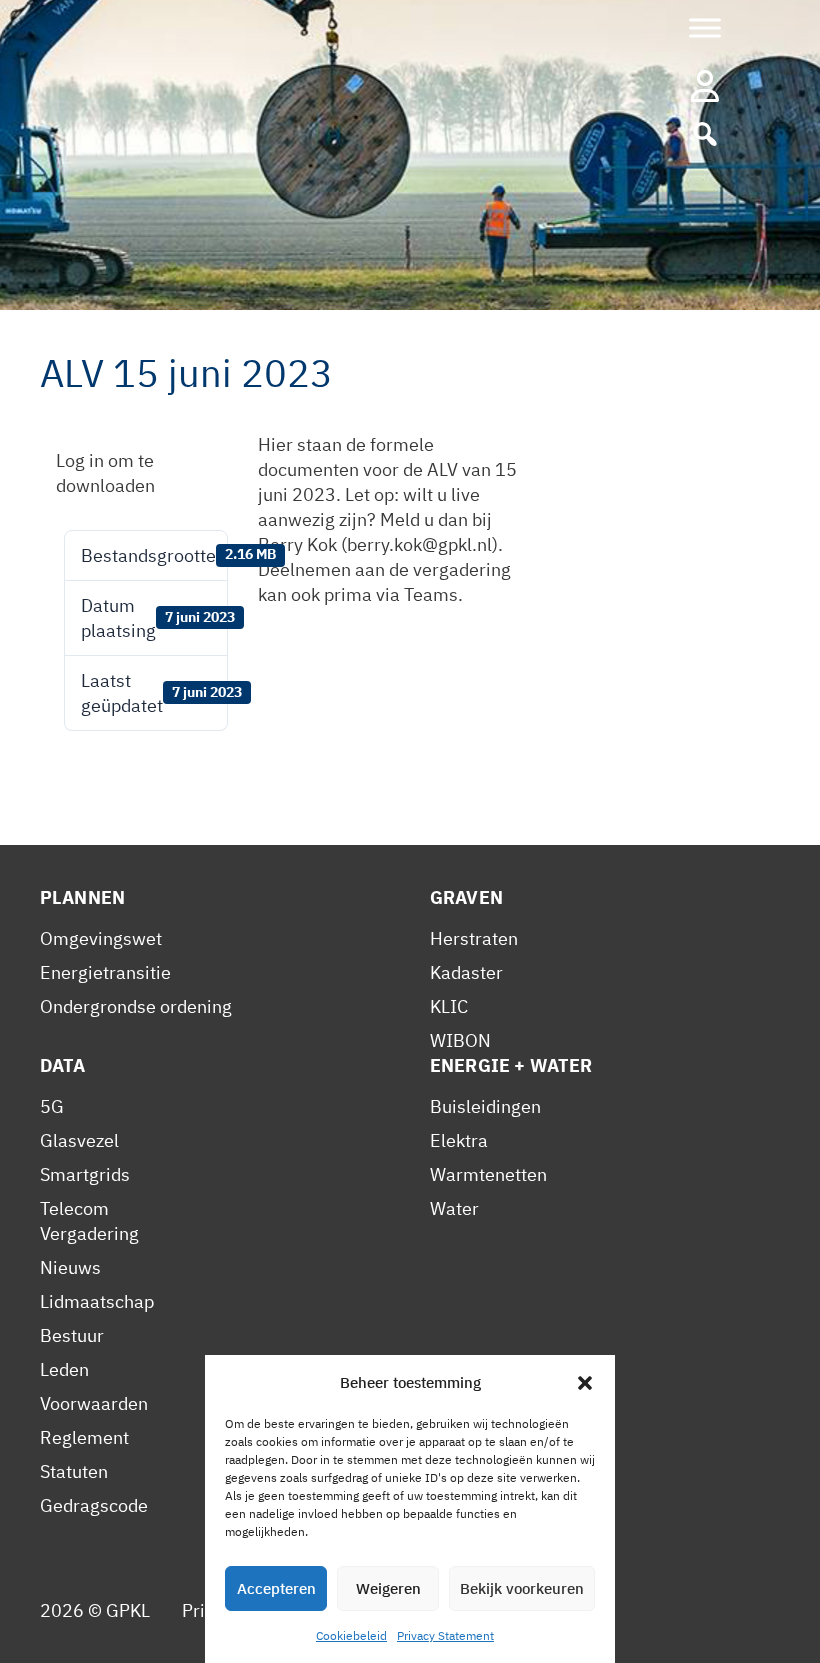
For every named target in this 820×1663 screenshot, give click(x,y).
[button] (585, 1383)
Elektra (459, 1140)
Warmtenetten (488, 1174)
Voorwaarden (94, 1403)
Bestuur (72, 1335)
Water (454, 1208)
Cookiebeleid (351, 1635)
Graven (466, 897)
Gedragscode (94, 1505)
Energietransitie (105, 972)
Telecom (74, 1208)
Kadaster (466, 972)
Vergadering (89, 1233)
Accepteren (276, 1588)
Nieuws (70, 1267)
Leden (64, 1369)
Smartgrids (85, 1174)
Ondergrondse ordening (136, 1006)
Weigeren (388, 1588)
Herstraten (474, 938)
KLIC (449, 1006)
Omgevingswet (101, 938)
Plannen (82, 897)
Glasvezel (79, 1140)
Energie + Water (511, 1065)
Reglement (84, 1437)
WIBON (460, 1040)
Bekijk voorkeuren (522, 1588)
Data (63, 1065)
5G (52, 1106)
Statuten (74, 1471)
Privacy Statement (445, 1635)
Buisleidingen (485, 1106)
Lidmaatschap (97, 1301)
